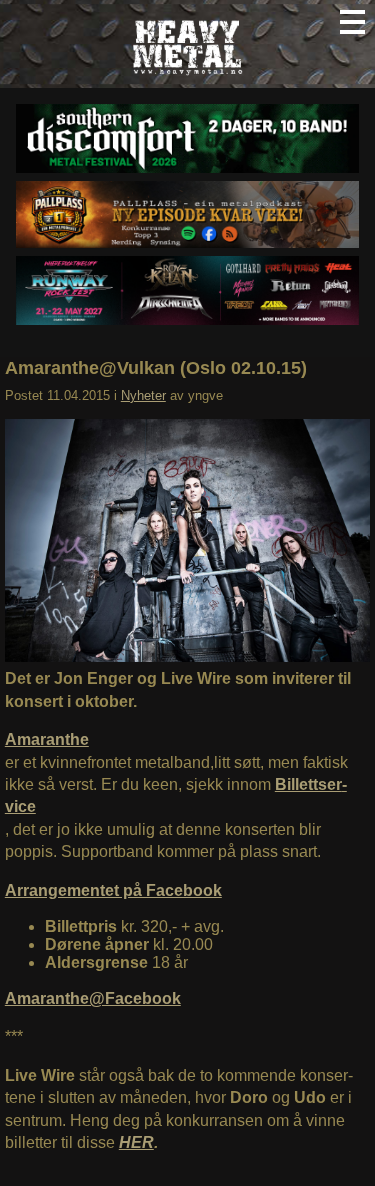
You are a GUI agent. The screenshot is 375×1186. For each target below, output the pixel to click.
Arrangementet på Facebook (113, 890)
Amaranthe (47, 739)
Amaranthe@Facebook (93, 998)
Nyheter (143, 395)
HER (136, 1142)
